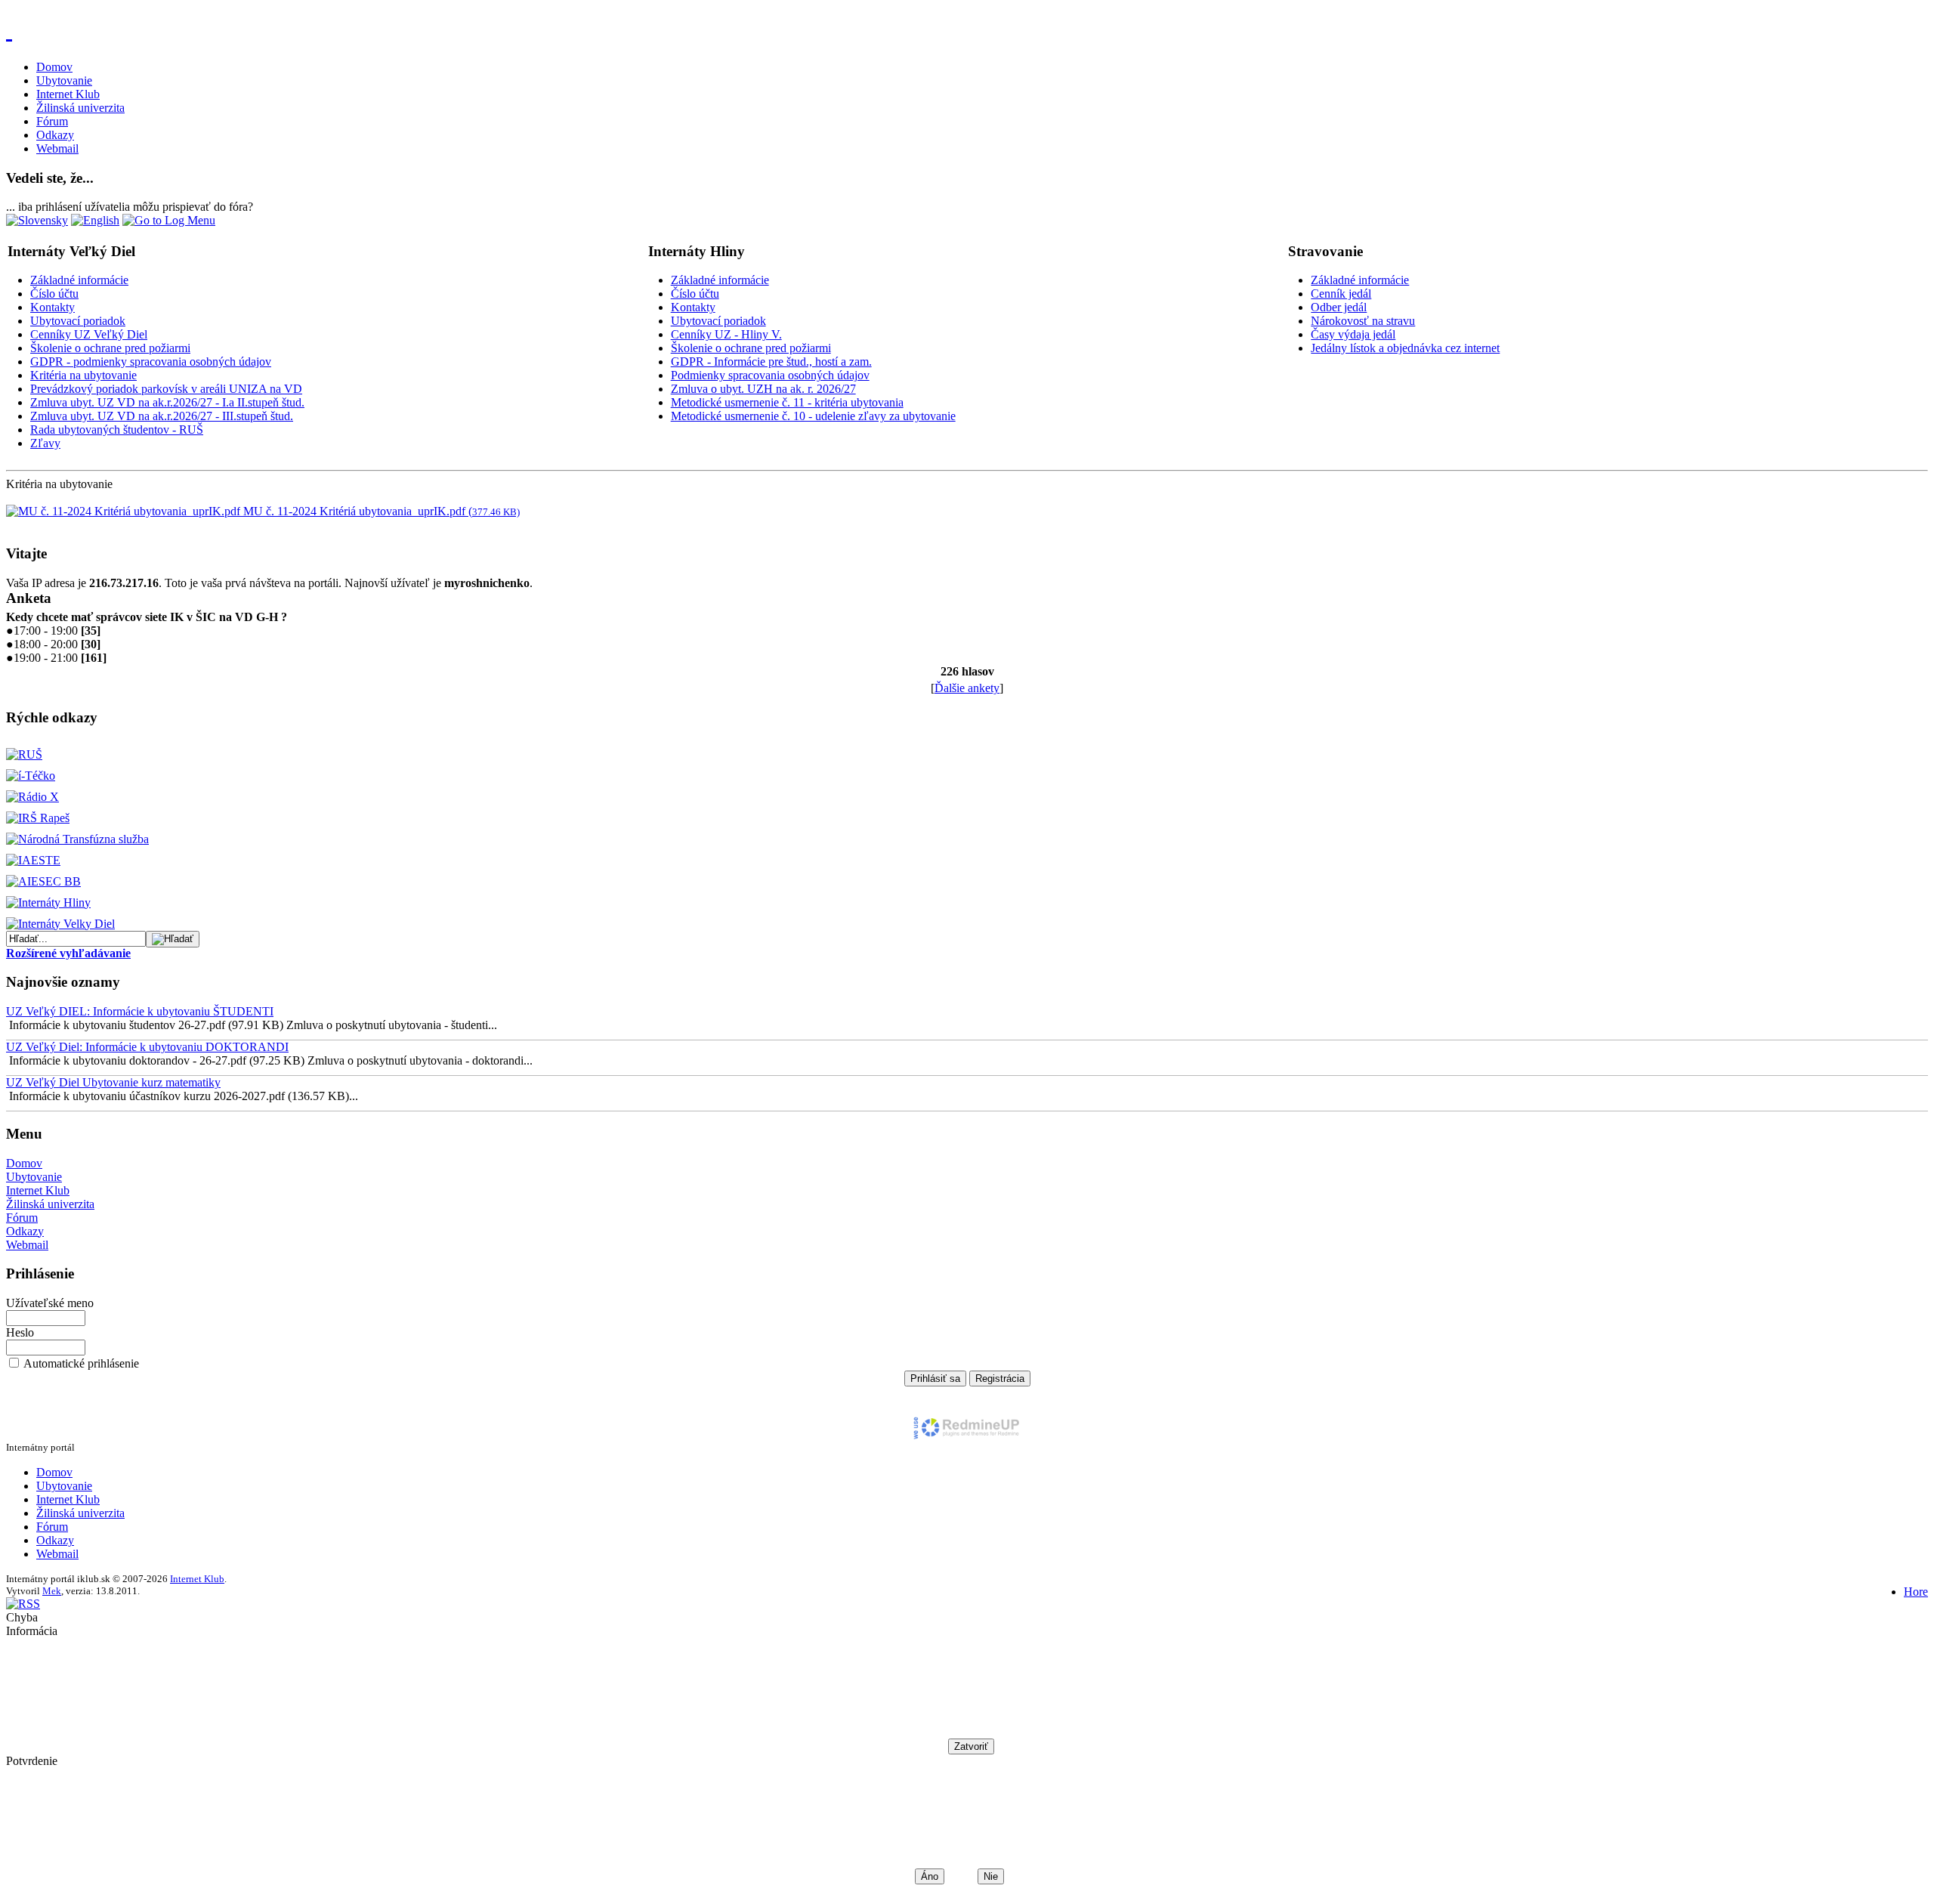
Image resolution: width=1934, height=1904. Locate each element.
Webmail (57, 148)
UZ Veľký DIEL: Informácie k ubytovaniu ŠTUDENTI (140, 1011)
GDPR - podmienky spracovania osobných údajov (151, 362)
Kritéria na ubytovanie (83, 375)
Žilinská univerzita (80, 108)
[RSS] (23, 1604)
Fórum (52, 121)
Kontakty (53, 307)
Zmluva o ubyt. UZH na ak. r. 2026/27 (763, 389)
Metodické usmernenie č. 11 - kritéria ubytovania (787, 402)
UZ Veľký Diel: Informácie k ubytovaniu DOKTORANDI (147, 1047)
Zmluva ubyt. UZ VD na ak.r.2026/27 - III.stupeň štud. (162, 416)
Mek (52, 1591)
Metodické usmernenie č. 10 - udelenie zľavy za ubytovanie (813, 416)
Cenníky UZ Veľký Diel (89, 334)
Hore (1916, 1592)
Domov (54, 67)
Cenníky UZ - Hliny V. (726, 334)
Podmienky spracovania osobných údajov (770, 375)
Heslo (20, 1332)
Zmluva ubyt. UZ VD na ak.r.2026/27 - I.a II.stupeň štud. (167, 402)
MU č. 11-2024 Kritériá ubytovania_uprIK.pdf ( (380, 511)
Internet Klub (68, 94)
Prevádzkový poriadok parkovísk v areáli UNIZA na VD (166, 389)
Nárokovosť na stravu (1363, 321)
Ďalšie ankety (967, 688)
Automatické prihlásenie (81, 1363)
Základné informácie (79, 280)
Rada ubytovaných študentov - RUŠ (117, 430)
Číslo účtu (54, 294)
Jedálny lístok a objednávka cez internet (1405, 348)
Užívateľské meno (50, 1303)
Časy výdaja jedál (1353, 334)
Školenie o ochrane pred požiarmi (110, 348)
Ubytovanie (64, 80)
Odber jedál (1339, 307)
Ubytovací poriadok (78, 321)
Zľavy (45, 443)
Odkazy (55, 135)
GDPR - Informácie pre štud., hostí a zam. (771, 362)
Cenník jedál (1341, 294)
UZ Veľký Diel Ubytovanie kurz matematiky (113, 1082)
